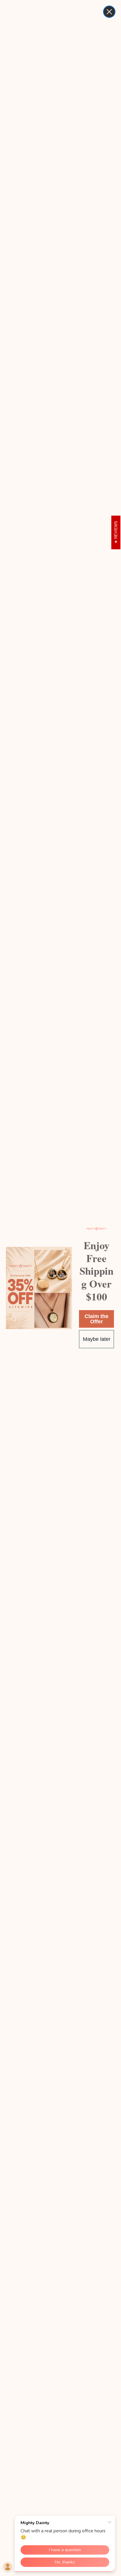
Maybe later (97, 1339)
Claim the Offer (96, 1319)
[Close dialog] (109, 12)
